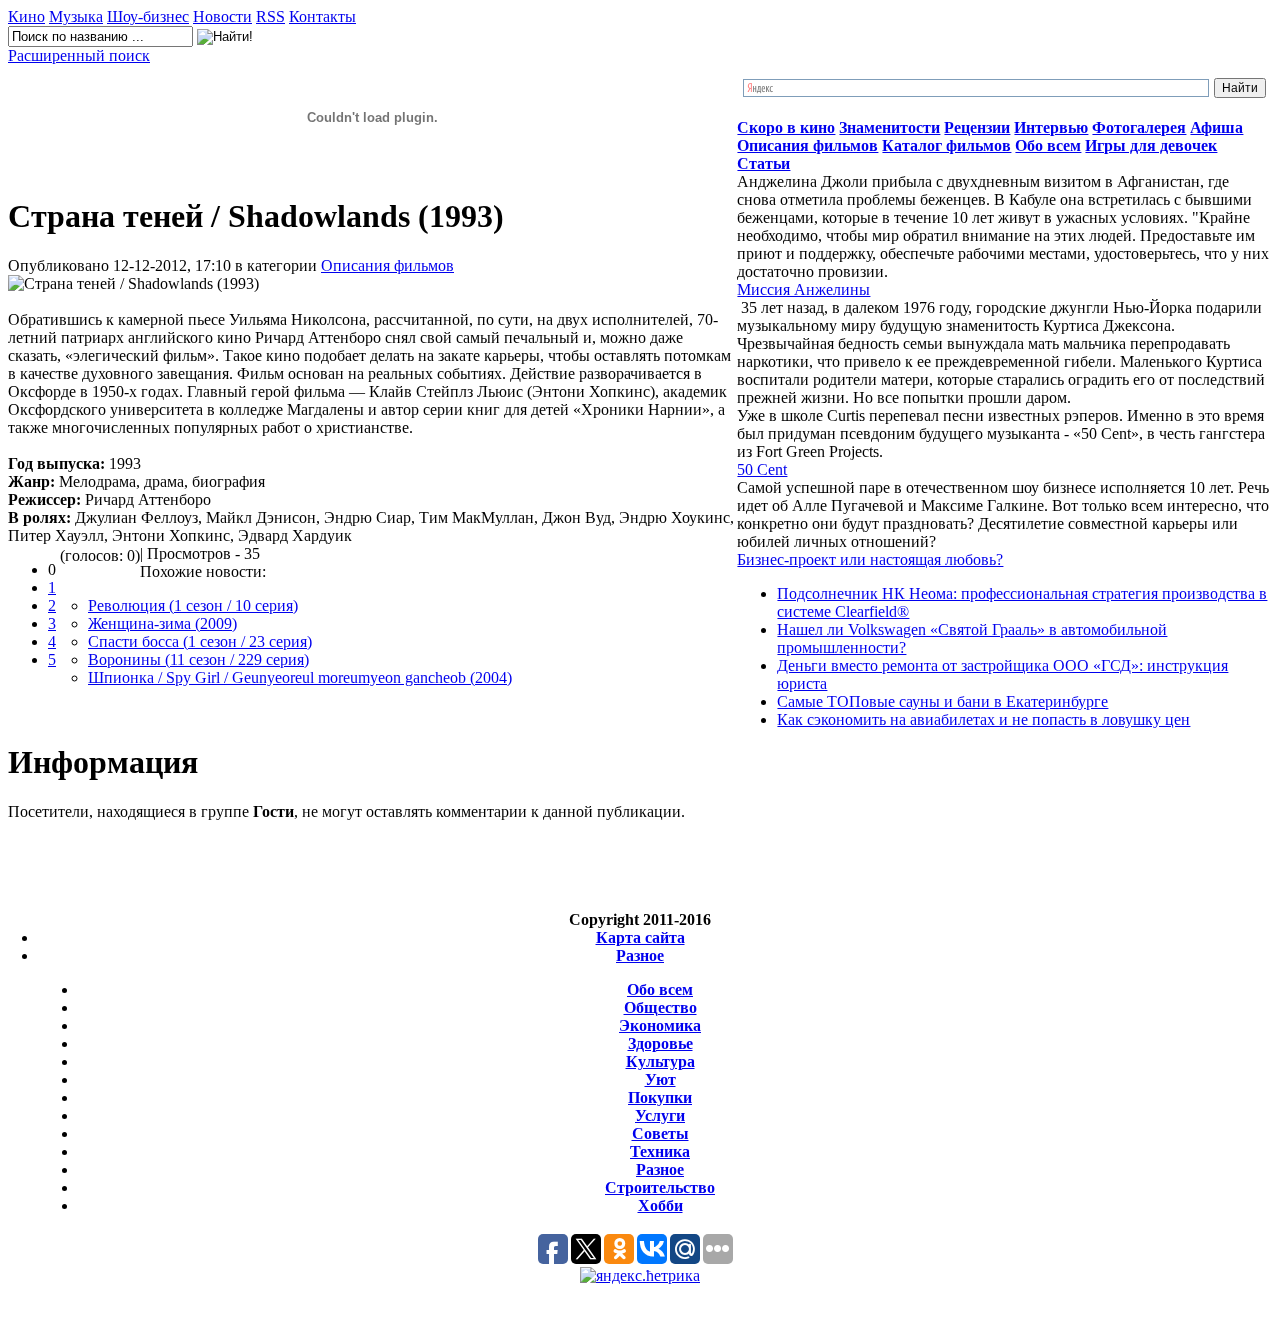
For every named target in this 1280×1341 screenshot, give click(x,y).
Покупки (660, 1097)
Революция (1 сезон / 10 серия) (193, 605)
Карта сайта (640, 937)
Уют (660, 1079)
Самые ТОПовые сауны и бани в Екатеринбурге (942, 701)
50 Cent (762, 469)
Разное (640, 955)
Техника (660, 1151)
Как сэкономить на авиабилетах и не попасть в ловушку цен (983, 719)
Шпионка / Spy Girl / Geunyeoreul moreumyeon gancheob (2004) (300, 677)
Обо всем (660, 989)
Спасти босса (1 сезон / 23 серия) (200, 641)
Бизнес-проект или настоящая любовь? (870, 559)
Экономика (660, 1025)
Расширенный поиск (79, 55)
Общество (660, 1007)
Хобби (660, 1205)
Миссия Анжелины (803, 289)
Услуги (660, 1115)
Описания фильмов (387, 265)
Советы (660, 1133)
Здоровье (660, 1043)
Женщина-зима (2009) (162, 623)
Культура (660, 1061)
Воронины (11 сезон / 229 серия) (198, 659)
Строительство (660, 1187)
